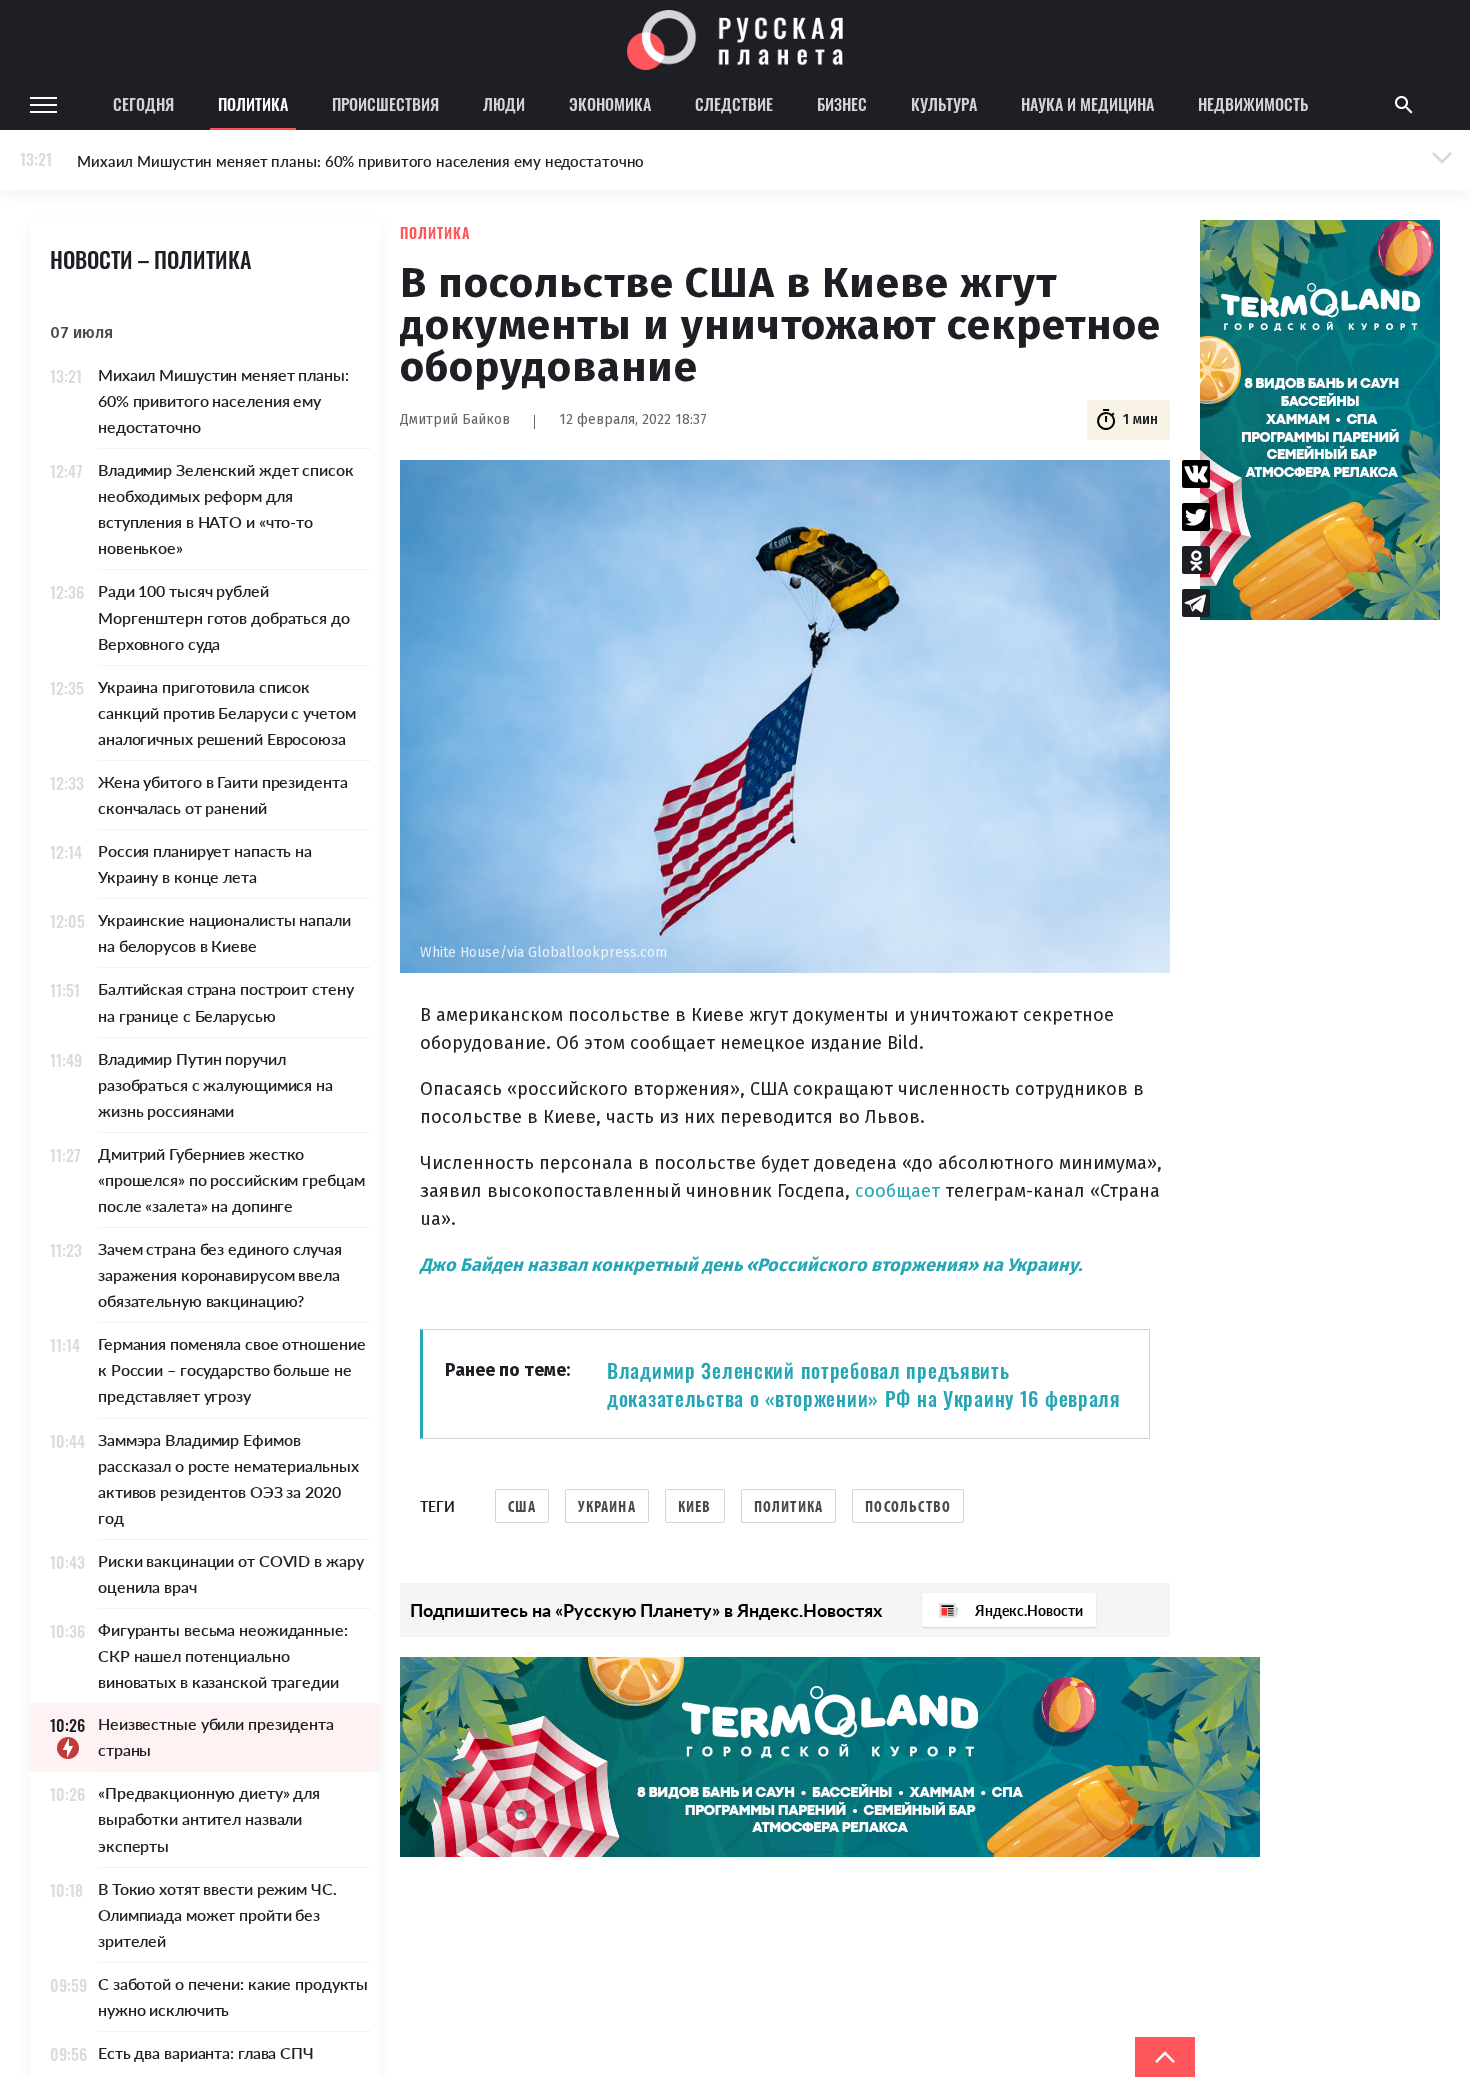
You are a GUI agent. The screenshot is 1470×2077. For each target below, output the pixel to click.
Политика (253, 104)
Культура (944, 104)
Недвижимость (1253, 104)
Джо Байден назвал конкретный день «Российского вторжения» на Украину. (751, 1265)
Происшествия (385, 104)
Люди (504, 104)
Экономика (610, 104)
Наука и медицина (1087, 104)
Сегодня (143, 104)
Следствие (734, 104)
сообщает (897, 1191)
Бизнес (842, 104)
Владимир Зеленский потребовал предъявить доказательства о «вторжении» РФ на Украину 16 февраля (864, 1384)
